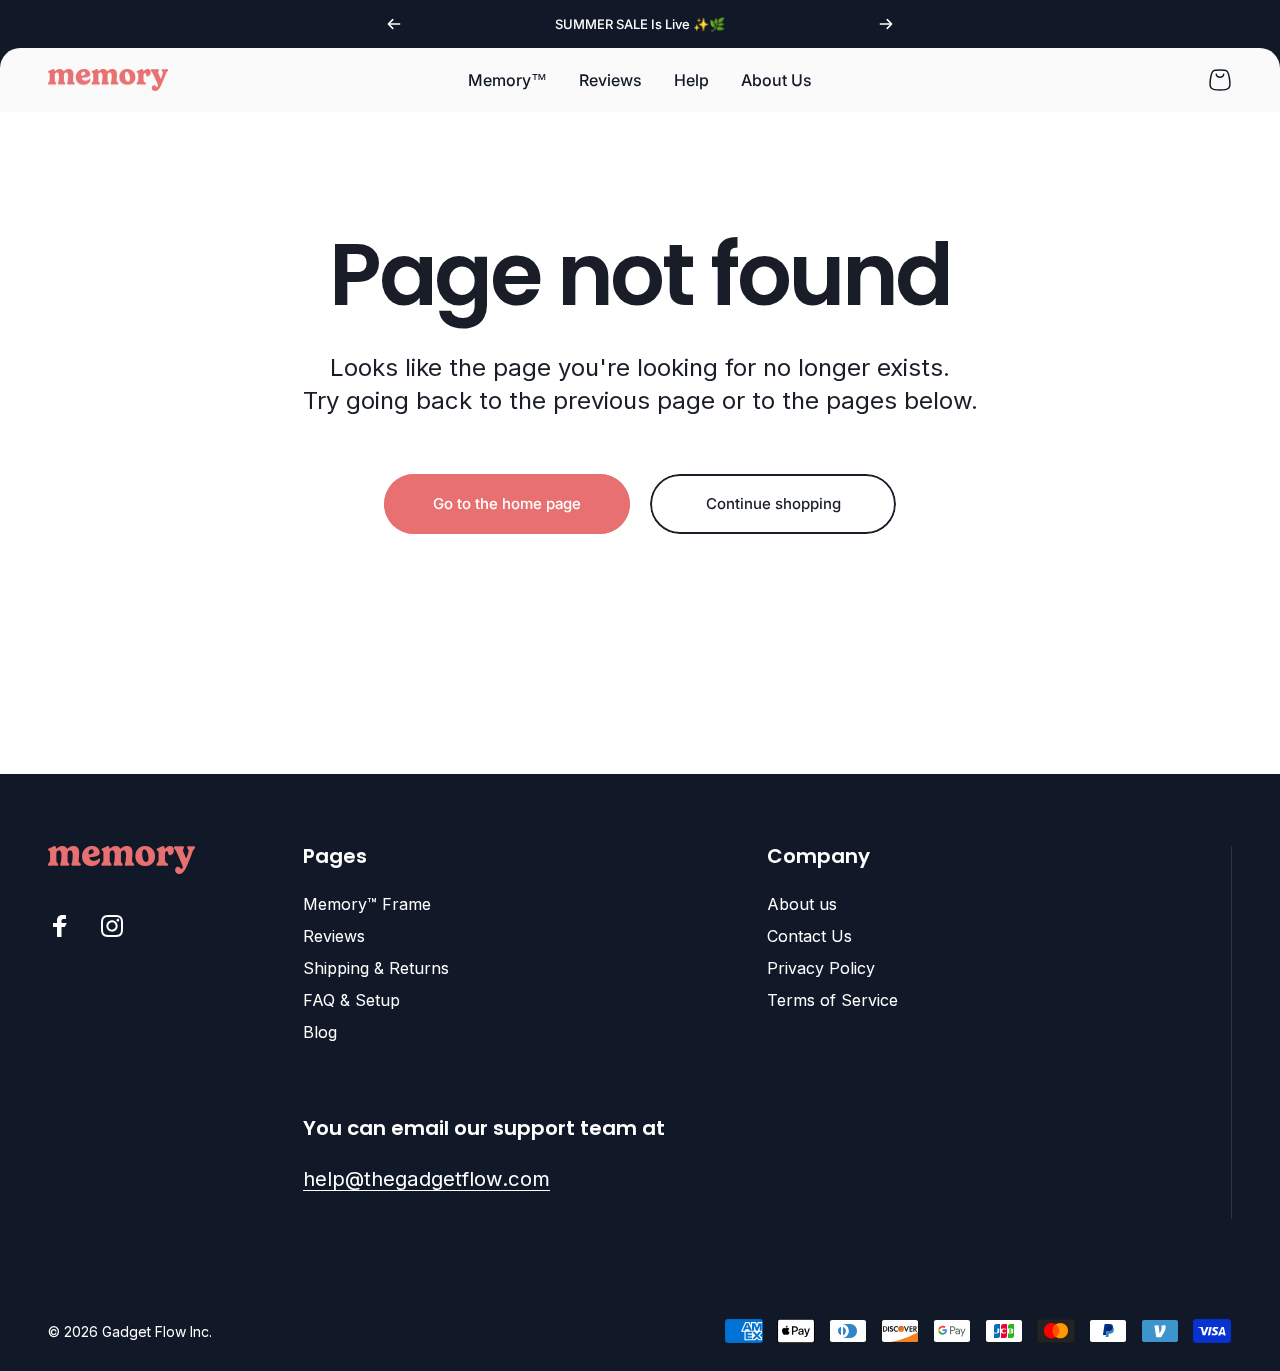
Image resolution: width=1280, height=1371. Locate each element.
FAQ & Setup (351, 1000)
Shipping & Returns (376, 968)
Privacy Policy (821, 968)
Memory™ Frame (367, 904)
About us (802, 904)
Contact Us (809, 936)
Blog (320, 1032)
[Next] (886, 24)
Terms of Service (832, 1000)
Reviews (334, 936)
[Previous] (394, 24)
